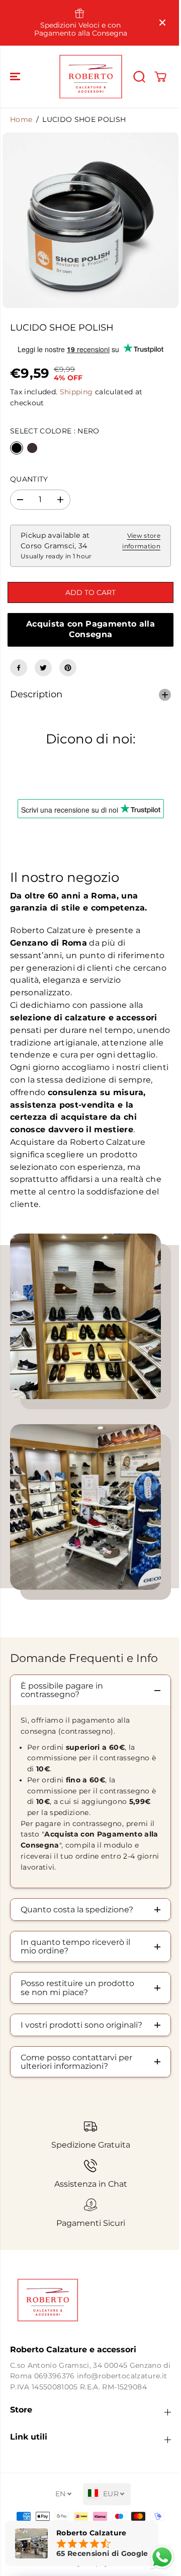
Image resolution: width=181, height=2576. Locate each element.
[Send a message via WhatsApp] (157, 2557)
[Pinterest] (68, 668)
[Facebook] (19, 668)
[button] (16, 77)
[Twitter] (43, 668)
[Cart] (160, 77)
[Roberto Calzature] (91, 77)
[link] (88, 2316)
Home (21, 119)
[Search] (139, 77)
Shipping (76, 392)
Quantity (29, 479)
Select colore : (55, 431)
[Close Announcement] (162, 23)
